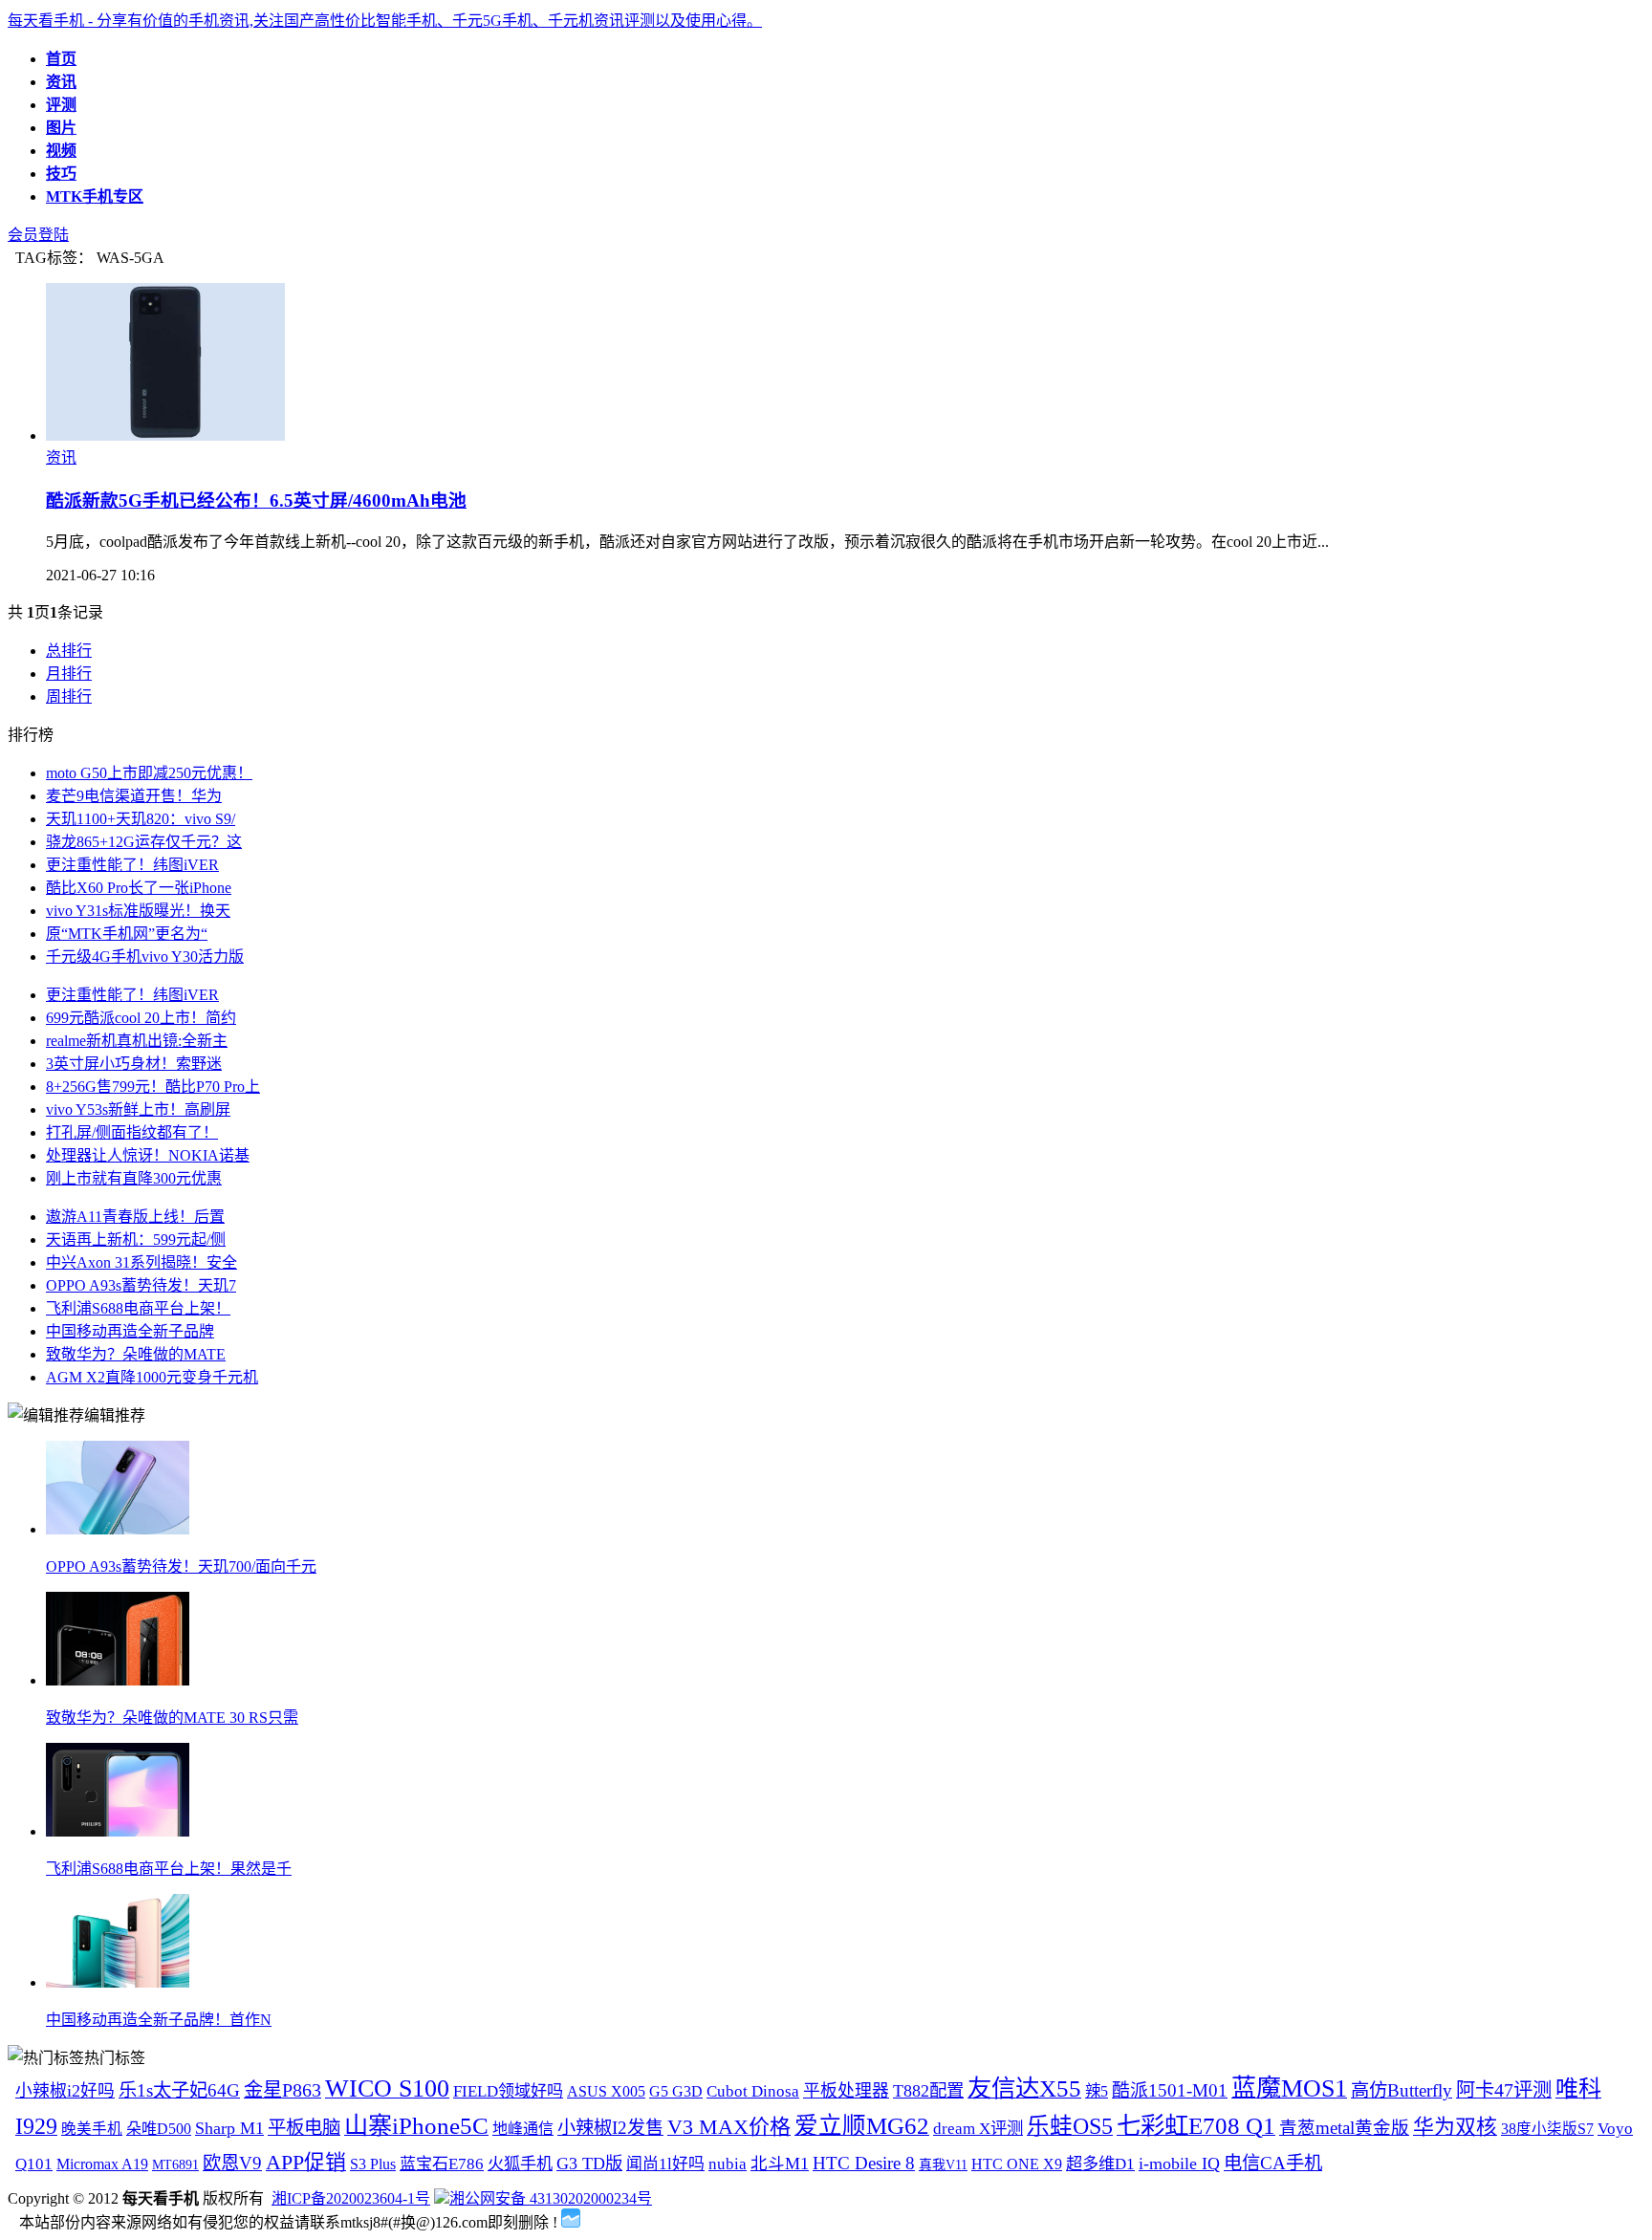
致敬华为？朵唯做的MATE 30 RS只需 (172, 1718)
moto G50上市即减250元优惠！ (149, 773)
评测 (61, 105)
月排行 (69, 674)
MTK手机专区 (95, 196)
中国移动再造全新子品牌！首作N (159, 2020)
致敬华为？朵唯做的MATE (136, 1354)
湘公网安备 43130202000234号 (551, 2198)
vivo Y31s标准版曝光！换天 (138, 911)
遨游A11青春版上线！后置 (135, 1217)
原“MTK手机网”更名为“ (127, 934)
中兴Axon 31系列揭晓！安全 (141, 1262)
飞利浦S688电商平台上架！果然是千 (169, 1869)
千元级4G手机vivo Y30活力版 (145, 957)
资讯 (61, 82)
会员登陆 (38, 235)
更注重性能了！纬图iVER (132, 865)
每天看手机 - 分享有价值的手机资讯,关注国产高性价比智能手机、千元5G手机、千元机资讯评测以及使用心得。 (385, 21)
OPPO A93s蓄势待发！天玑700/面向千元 (181, 1566)
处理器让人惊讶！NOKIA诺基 (148, 1155)
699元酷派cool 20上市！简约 (141, 1018)
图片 (61, 128)
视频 (61, 151)
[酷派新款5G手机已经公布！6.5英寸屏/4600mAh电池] (165, 435)
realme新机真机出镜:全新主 (137, 1041)
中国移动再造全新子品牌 (130, 1331)
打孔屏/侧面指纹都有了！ (132, 1132)
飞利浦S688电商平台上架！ (138, 1308)
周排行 (69, 696)
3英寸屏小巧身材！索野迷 (134, 1064)
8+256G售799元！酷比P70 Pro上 (153, 1087)
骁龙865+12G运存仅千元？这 (144, 842)
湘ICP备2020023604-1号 (351, 2198)
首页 (61, 59)
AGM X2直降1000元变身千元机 (152, 1377)
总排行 (69, 651)
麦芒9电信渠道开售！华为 (134, 796)
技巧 (61, 174)
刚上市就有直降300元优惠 (134, 1178)
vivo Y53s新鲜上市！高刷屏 (138, 1109)
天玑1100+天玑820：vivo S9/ (141, 819)
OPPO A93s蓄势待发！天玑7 (141, 1285)
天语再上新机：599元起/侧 (136, 1240)
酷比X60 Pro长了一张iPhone (139, 888)
